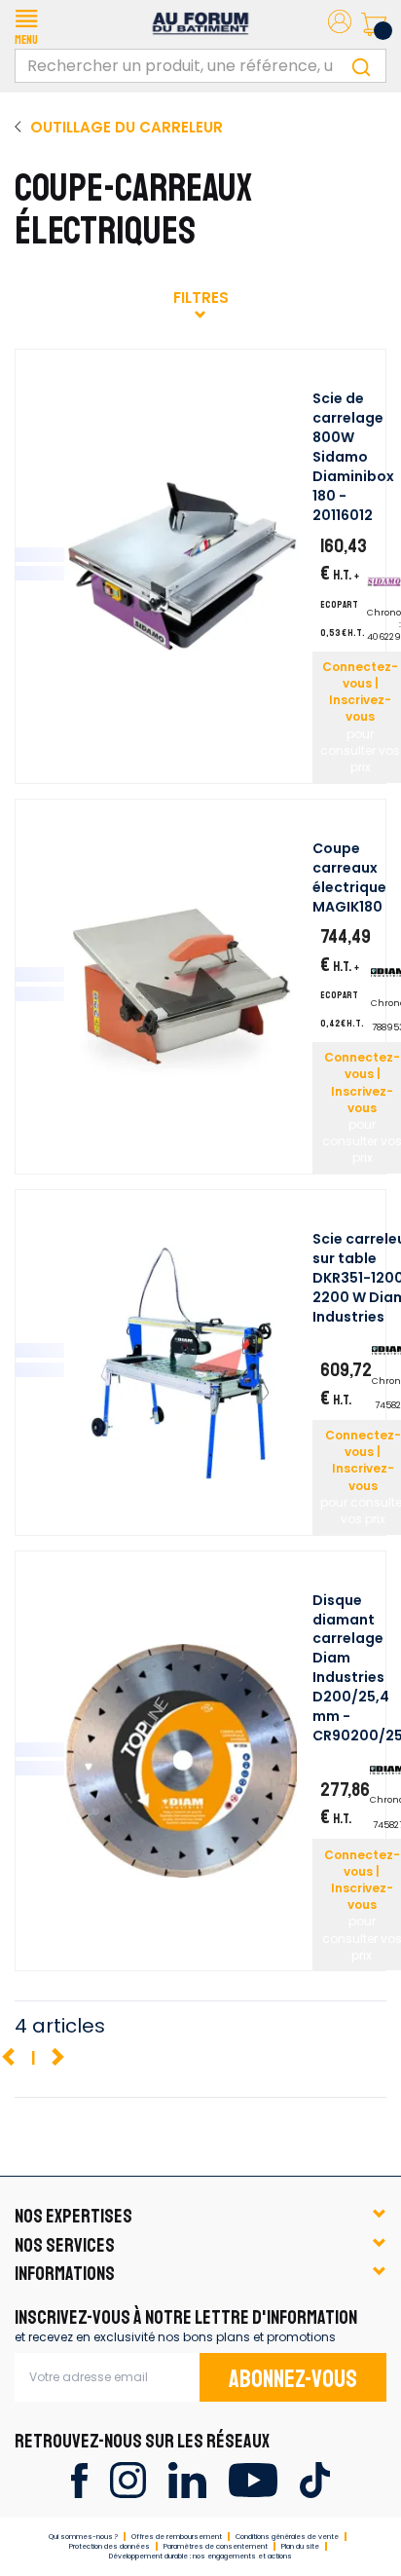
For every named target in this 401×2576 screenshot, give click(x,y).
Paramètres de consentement (216, 2546)
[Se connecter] (340, 25)
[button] (26, 24)
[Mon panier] (374, 24)
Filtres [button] (201, 298)
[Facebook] (79, 2479)
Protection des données (109, 2546)
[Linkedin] (187, 2479)
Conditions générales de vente (287, 2537)
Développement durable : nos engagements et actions (200, 2556)
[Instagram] (128, 2479)
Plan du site (300, 2546)
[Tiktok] (315, 2479)
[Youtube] (253, 2479)
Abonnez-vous (293, 2379)
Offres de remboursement (177, 2537)
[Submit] (361, 66)
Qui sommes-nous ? (83, 2537)
